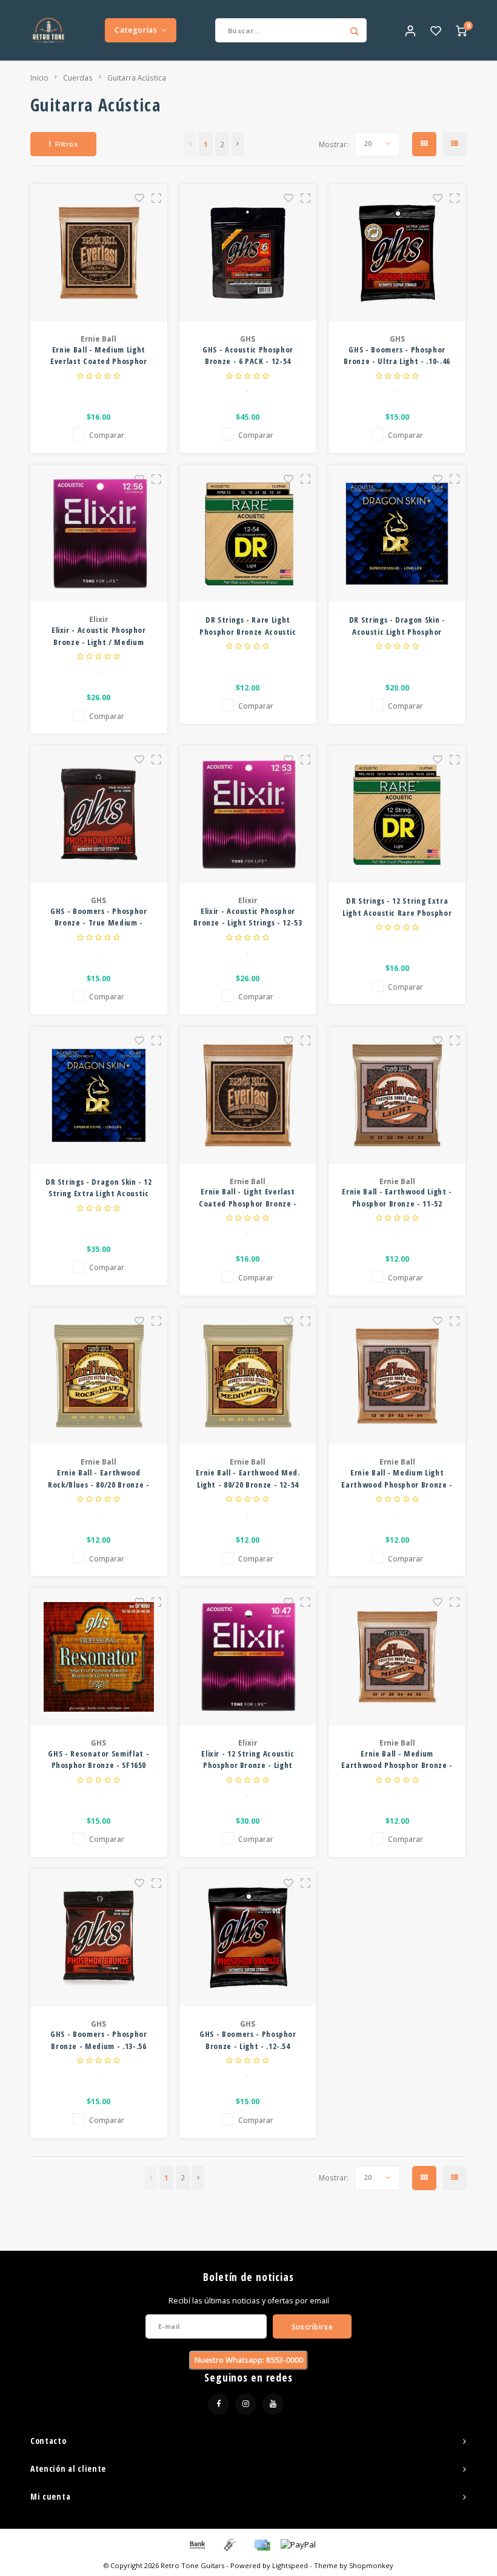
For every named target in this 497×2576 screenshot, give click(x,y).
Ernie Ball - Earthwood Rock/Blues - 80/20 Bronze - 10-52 (99, 1479)
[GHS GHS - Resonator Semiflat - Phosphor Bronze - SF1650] (99, 1657)
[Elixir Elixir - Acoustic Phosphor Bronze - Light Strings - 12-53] (248, 814)
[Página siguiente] (238, 144)
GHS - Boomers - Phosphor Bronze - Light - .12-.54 (248, 2040)
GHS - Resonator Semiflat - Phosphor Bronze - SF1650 (98, 1760)
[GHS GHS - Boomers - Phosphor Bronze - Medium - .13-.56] (99, 1938)
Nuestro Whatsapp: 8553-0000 (248, 2360)
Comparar (107, 435)
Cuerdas (78, 78)
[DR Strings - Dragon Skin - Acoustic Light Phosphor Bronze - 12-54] (397, 534)
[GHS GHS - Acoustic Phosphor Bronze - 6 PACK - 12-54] (248, 253)
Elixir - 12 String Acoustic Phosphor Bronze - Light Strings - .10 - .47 (248, 1760)
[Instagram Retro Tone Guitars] (246, 2404)
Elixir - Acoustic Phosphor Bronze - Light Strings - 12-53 (248, 917)
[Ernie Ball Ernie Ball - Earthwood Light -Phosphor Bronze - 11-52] (397, 1095)
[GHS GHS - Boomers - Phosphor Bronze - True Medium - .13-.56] (99, 814)
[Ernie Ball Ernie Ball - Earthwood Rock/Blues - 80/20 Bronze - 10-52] (99, 1376)
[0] (461, 30)
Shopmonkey (371, 2565)
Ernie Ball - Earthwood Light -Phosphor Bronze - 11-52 (397, 1197)
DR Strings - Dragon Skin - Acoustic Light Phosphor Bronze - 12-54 (397, 626)
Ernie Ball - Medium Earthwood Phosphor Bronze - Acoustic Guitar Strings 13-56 (397, 1760)
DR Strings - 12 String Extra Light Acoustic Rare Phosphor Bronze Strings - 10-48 (397, 907)
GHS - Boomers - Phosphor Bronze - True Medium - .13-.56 (99, 917)
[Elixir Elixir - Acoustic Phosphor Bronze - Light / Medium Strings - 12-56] (99, 534)
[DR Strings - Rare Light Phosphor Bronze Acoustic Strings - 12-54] (248, 534)
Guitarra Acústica (137, 78)
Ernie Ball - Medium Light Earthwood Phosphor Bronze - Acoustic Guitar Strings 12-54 (397, 1479)
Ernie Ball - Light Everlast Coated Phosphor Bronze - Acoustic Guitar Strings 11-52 (248, 1198)
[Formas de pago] (196, 2544)
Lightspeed (290, 2565)
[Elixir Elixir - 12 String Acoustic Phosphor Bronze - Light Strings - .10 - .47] (248, 1657)
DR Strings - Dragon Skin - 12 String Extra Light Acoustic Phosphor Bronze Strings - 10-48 (98, 1188)
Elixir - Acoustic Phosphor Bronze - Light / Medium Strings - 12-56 (99, 636)
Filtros (67, 144)
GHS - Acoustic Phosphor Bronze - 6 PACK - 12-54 (248, 356)
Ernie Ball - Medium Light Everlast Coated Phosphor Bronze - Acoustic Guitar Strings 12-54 (99, 356)
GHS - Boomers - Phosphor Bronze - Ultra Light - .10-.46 (397, 356)
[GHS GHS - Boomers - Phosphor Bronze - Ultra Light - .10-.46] (397, 253)
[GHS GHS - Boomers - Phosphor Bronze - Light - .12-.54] (248, 1938)
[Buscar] (355, 30)
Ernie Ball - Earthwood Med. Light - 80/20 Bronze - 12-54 (248, 1478)
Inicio (39, 78)
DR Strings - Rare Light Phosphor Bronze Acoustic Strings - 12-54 (248, 626)
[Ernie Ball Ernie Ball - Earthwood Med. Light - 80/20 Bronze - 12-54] (248, 1376)
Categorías (136, 30)
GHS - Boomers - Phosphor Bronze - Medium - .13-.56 (99, 2040)
